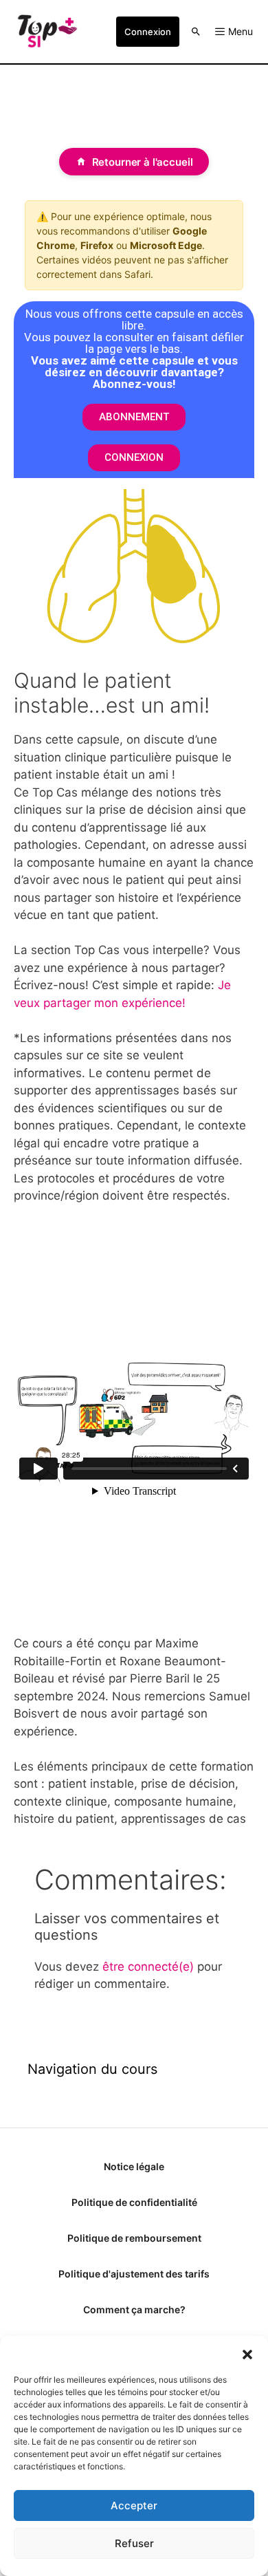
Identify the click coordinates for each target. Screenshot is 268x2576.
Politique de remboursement (134, 2238)
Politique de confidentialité (134, 2202)
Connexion (148, 32)
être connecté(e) (148, 1967)
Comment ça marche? (134, 2309)
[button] (247, 2353)
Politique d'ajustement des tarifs (134, 2274)
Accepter (134, 2505)
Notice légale (134, 2166)
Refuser (134, 2543)
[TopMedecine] (47, 32)
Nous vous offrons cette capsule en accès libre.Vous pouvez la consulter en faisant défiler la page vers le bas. (134, 349)
